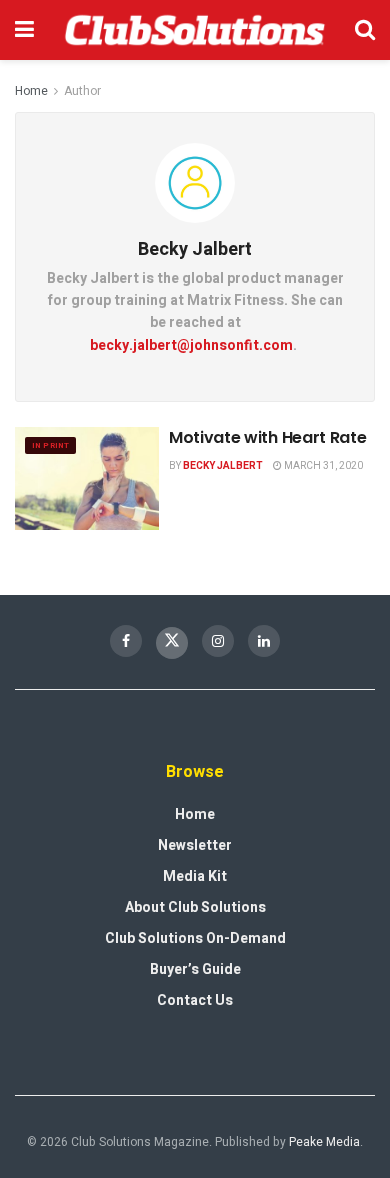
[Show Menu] (24, 30)
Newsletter (195, 845)
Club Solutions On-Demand (195, 938)
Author (82, 91)
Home (31, 91)
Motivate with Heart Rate (267, 437)
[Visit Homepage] (194, 30)
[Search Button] (365, 30)
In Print (50, 445)
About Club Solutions (195, 907)
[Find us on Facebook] (126, 641)
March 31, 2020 (322, 466)
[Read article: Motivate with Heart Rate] (87, 478)
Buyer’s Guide (195, 969)
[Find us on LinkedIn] (264, 641)
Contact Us (195, 1000)
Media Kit (195, 876)
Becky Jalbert (223, 466)
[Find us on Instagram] (218, 641)
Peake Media (324, 1142)
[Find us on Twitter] (172, 643)
